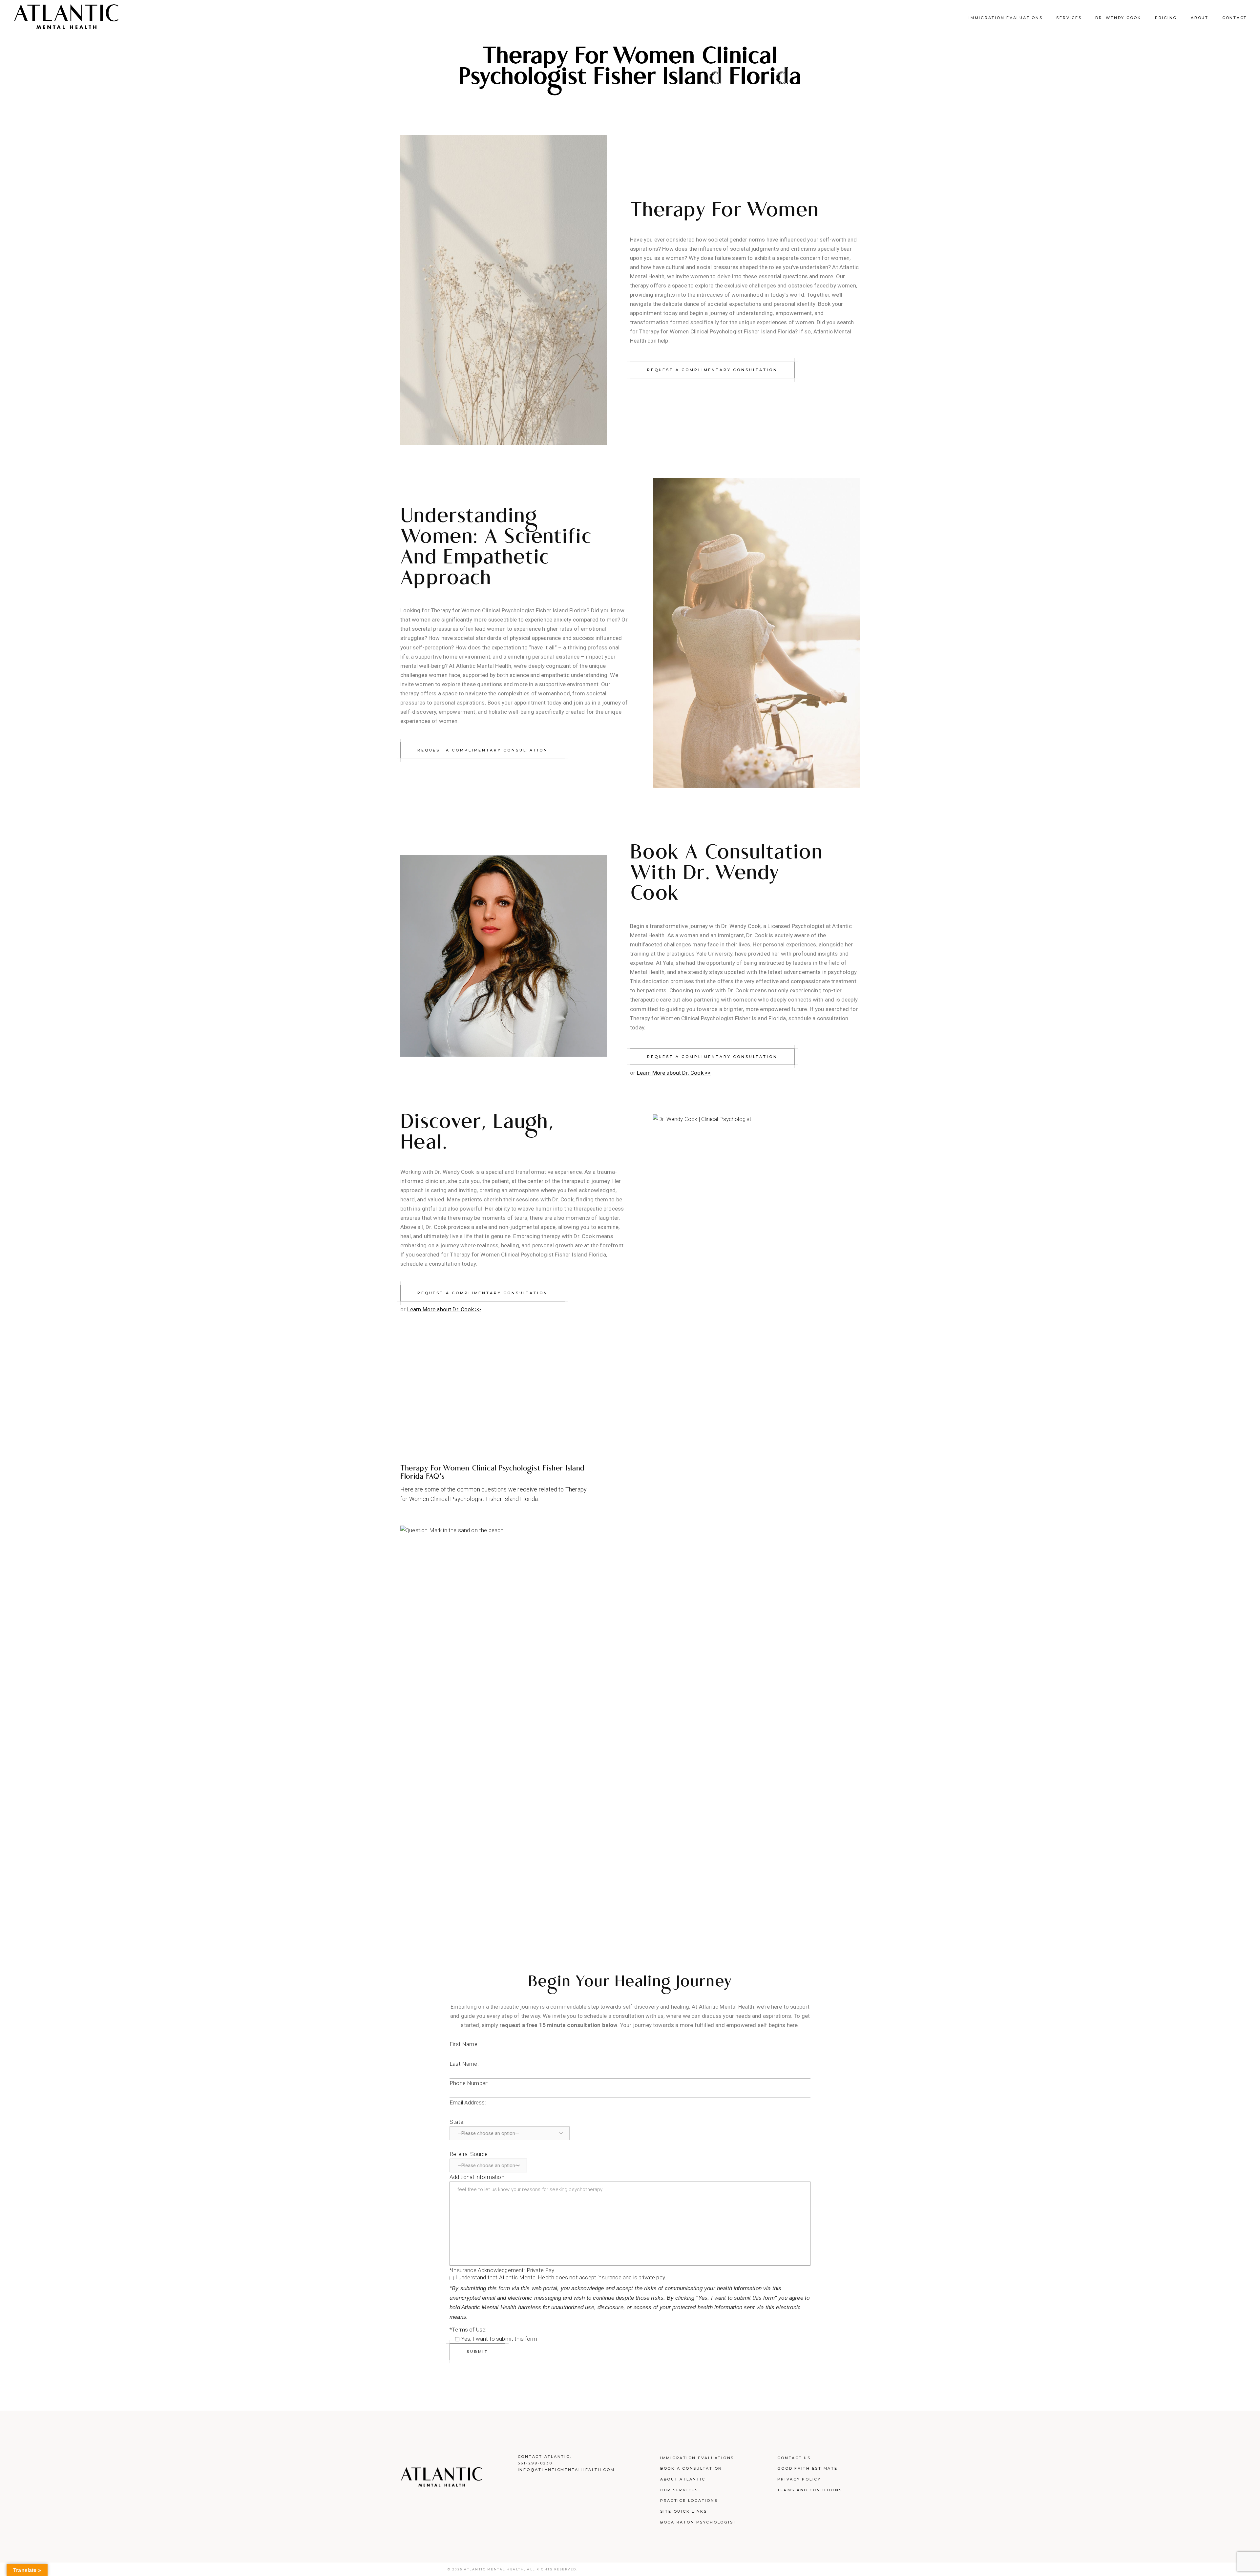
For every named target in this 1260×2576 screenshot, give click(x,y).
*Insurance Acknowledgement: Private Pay (502, 2270)
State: (457, 2122)
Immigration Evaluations (697, 2458)
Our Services (679, 2490)
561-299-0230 (535, 2463)
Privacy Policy (799, 2479)
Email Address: (468, 2102)
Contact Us (794, 2458)
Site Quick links (684, 2511)
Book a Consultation (691, 2468)
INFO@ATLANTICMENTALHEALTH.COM (566, 2470)
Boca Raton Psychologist (698, 2522)
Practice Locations (689, 2501)
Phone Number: (469, 2083)
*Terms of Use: (468, 2330)
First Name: (464, 2044)
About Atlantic (683, 2479)
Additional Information (477, 2177)
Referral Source (469, 2154)
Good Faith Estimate (807, 2468)
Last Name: (464, 2064)
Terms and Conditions (810, 2490)
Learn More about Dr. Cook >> (674, 1073)
